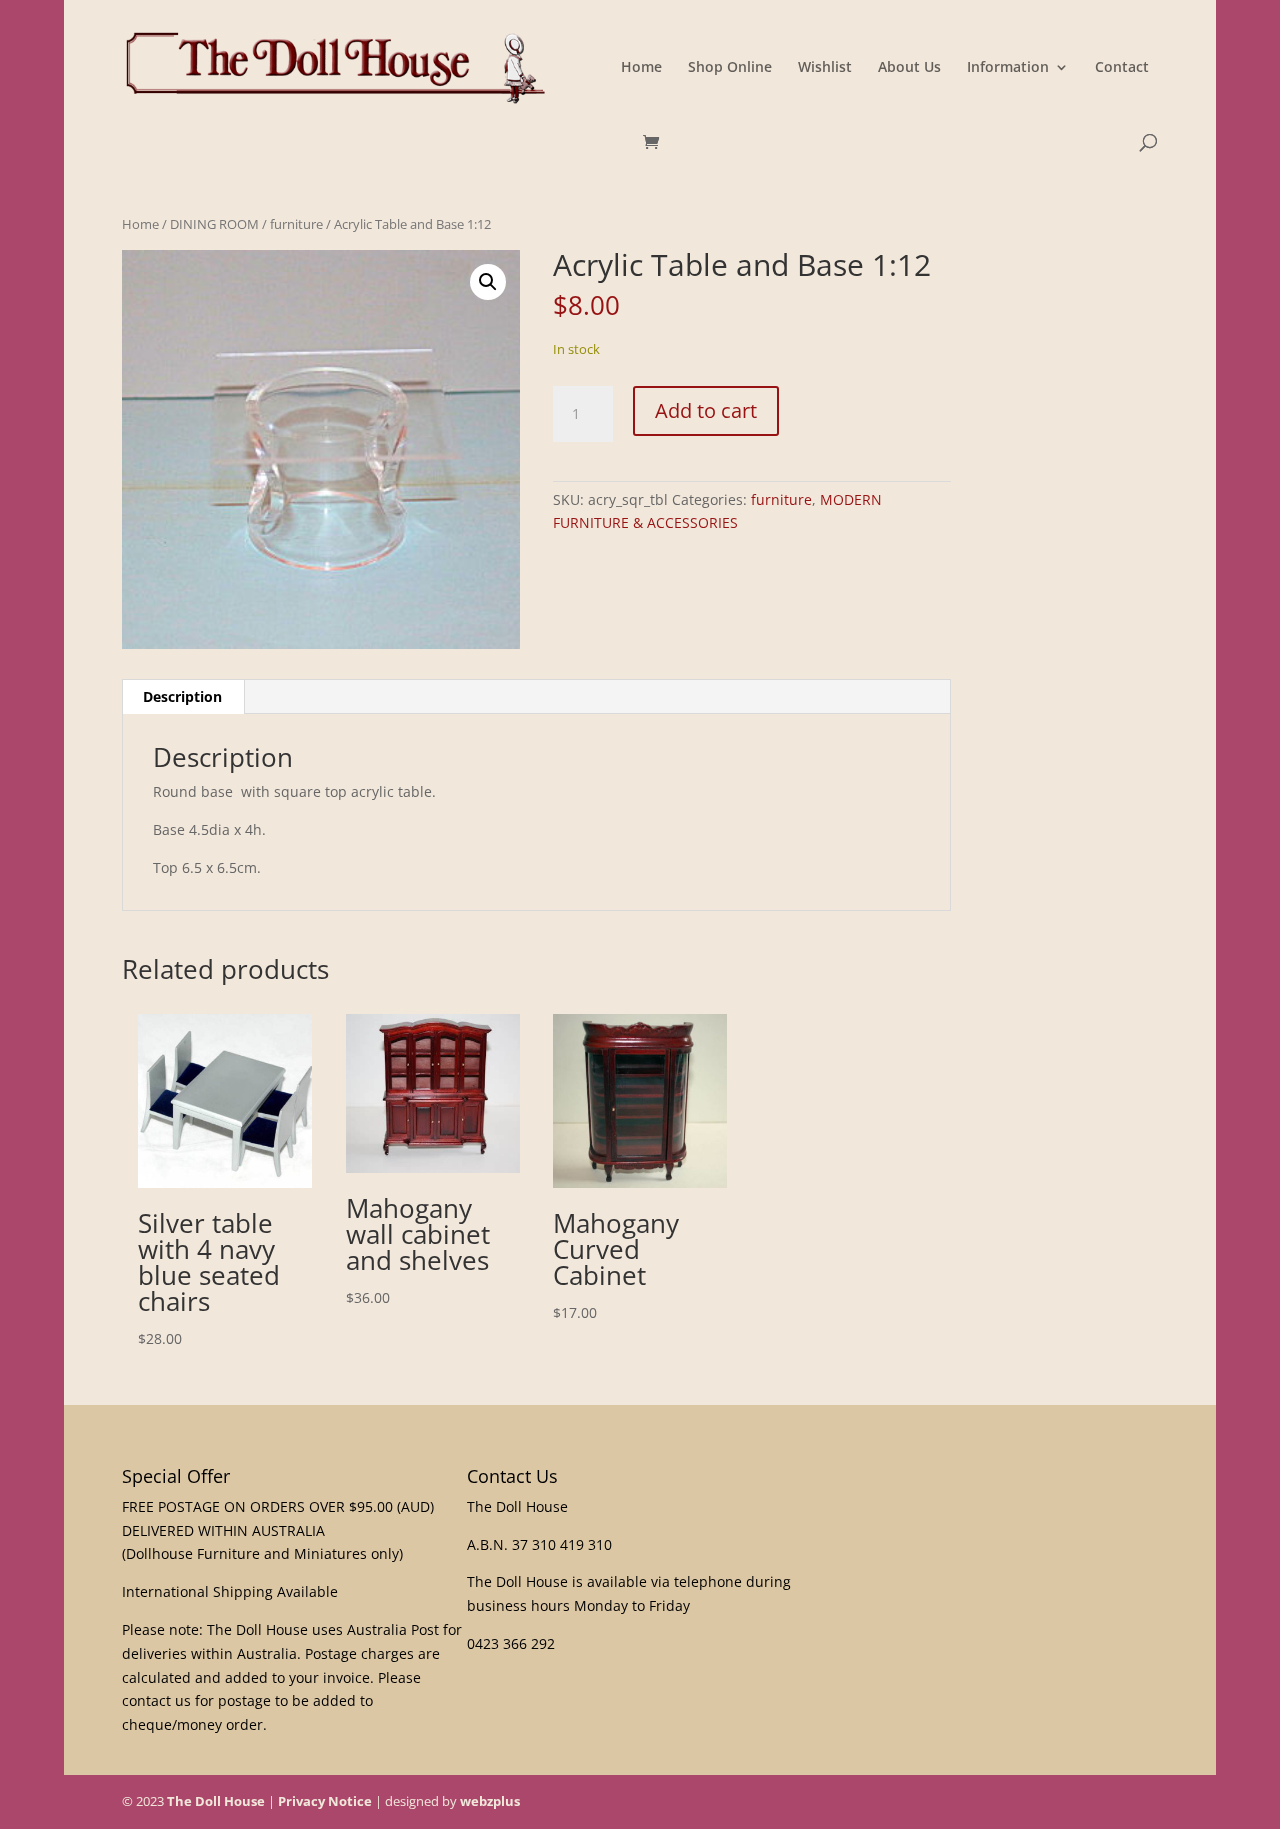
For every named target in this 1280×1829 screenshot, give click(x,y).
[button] (488, 282)
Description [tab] (182, 696)
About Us (909, 68)
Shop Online (730, 68)
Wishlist (825, 68)
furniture (296, 224)
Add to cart (706, 410)
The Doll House (216, 1801)
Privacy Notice (325, 1801)
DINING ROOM (214, 224)
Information (1008, 68)
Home (641, 68)
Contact (1122, 68)
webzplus (490, 1801)
